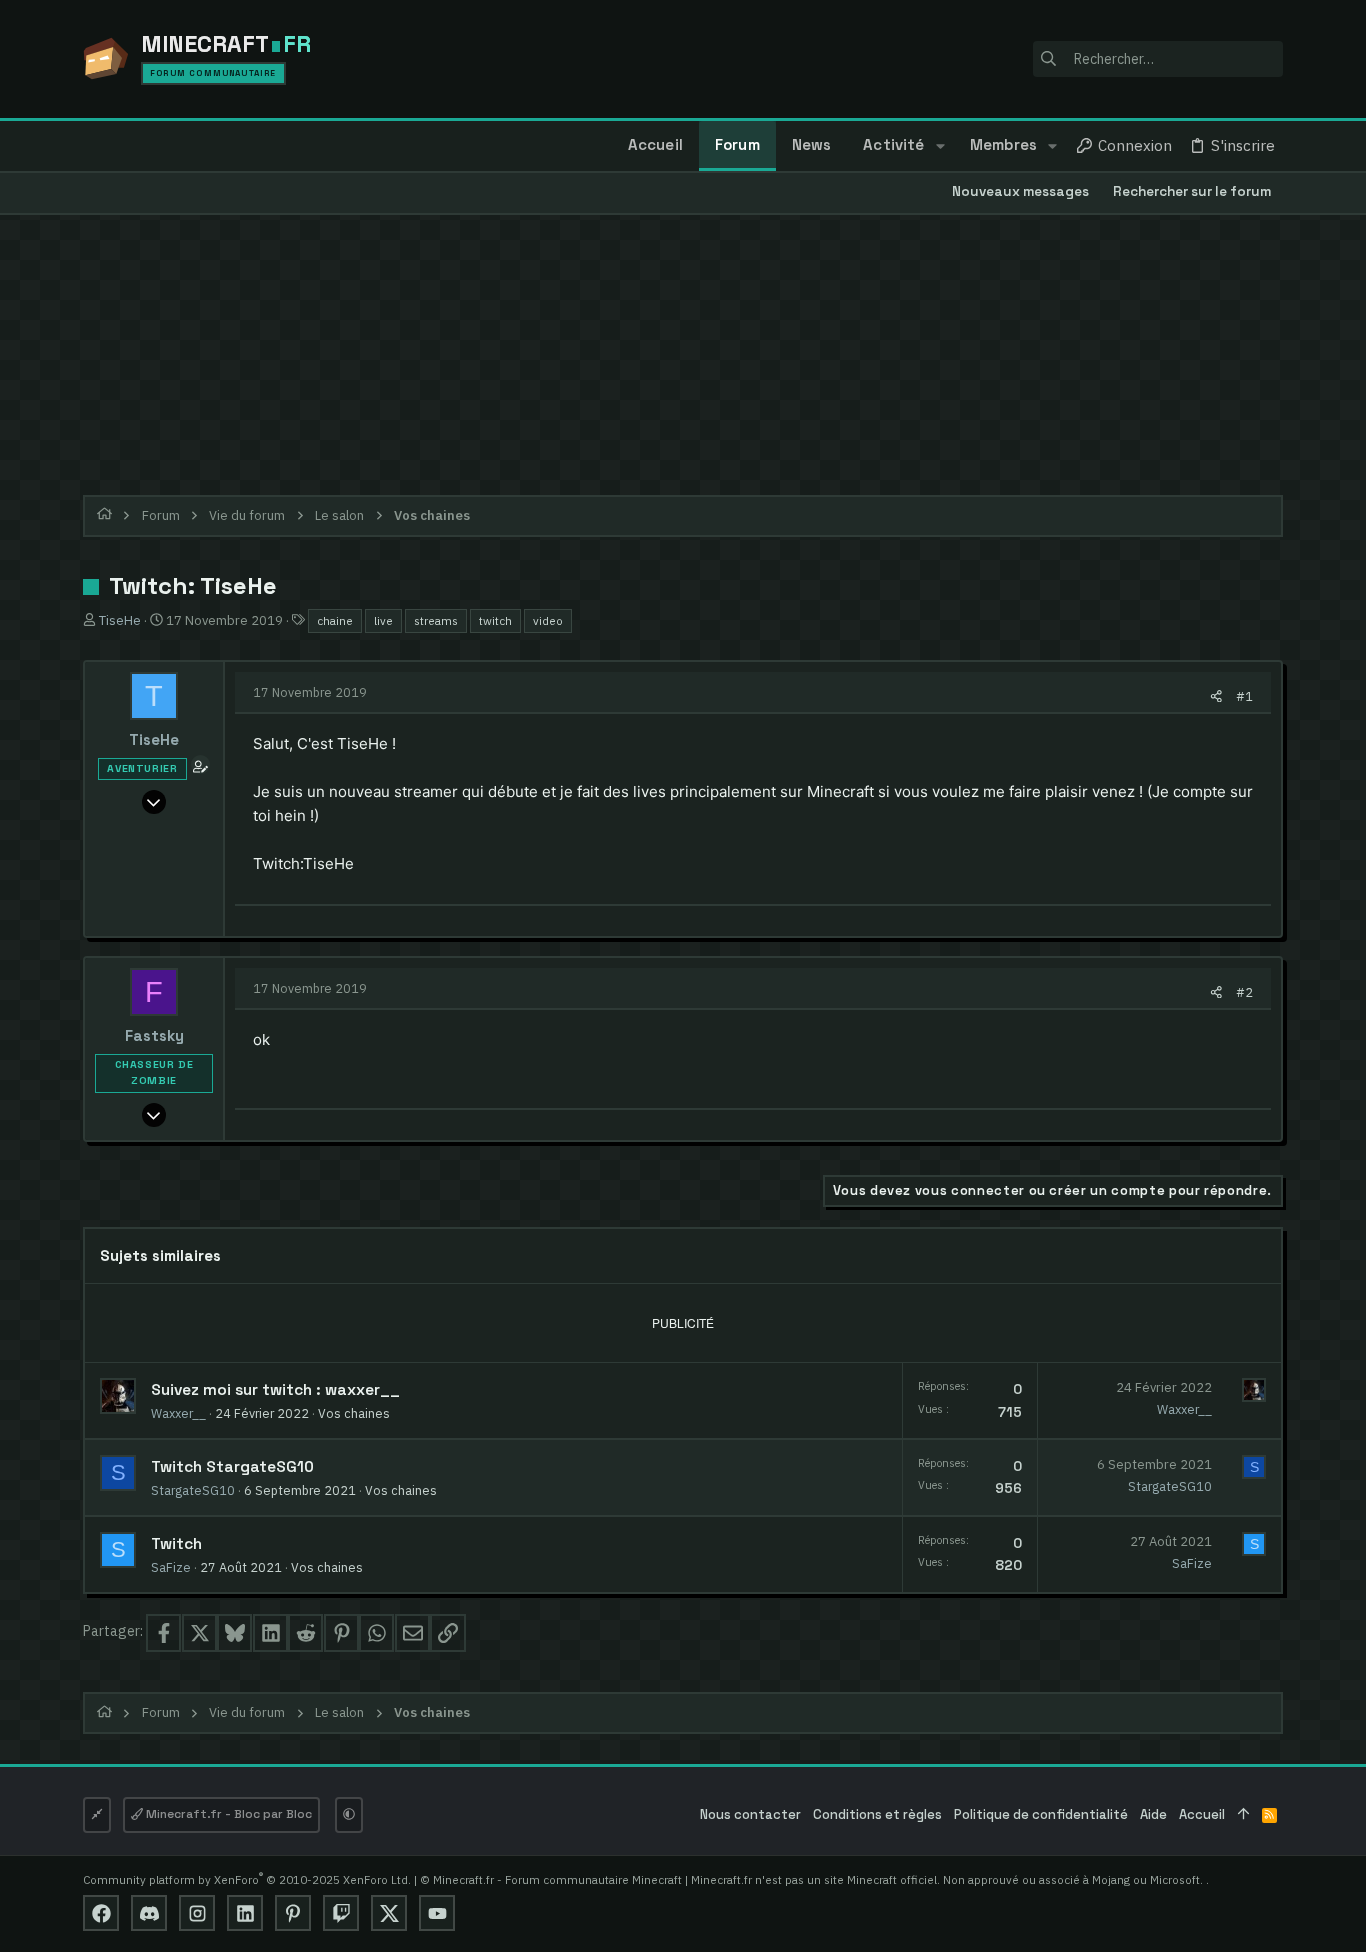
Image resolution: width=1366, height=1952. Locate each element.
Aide (1153, 1814)
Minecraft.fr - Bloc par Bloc (227, 1814)
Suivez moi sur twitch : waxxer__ (275, 1390)
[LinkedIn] (245, 1913)
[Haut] (1243, 1815)
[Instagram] (197, 1913)
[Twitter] (389, 1913)
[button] (939, 146)
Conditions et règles (877, 1814)
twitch (495, 620)
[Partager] (1216, 696)
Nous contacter (750, 1814)
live (383, 620)
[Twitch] (341, 1913)
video (548, 620)
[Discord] (149, 1913)
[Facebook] (101, 1913)
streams (436, 620)
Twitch (176, 1544)
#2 (1244, 992)
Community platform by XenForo (247, 1879)
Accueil (1202, 1814)
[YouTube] (437, 1913)
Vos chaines (354, 1413)
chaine (335, 620)
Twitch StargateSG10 (232, 1467)
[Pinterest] (293, 1913)
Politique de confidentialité (1041, 1814)
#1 (1244, 696)
